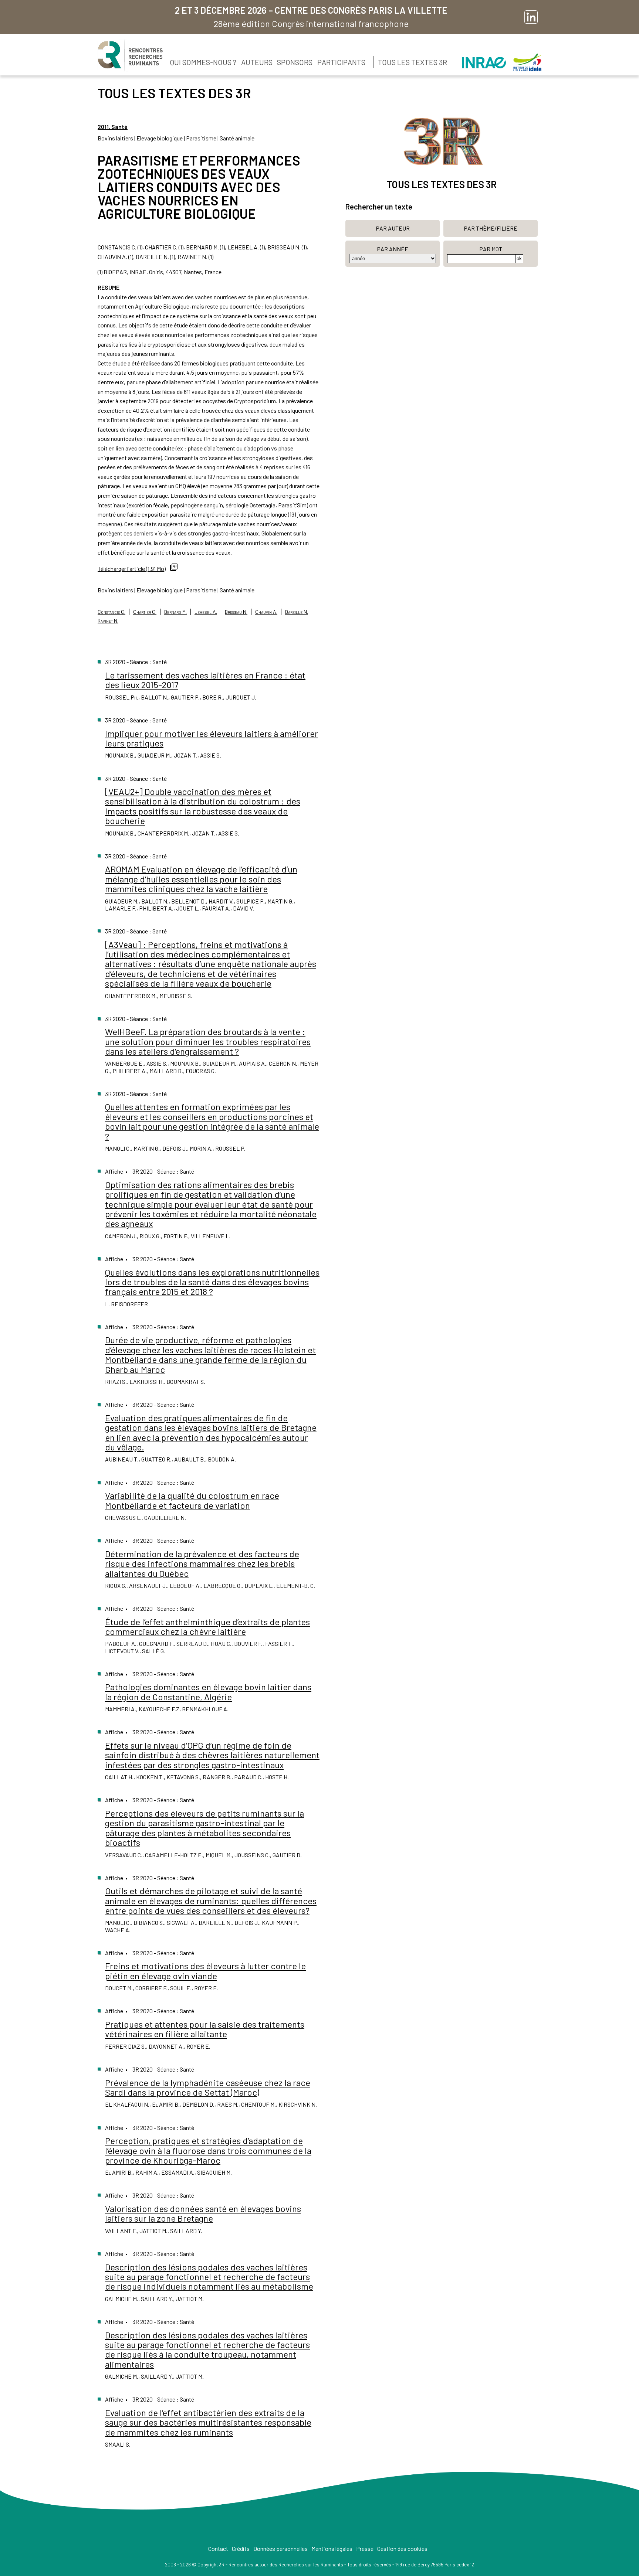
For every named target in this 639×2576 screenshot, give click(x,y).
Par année (393, 249)
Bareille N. (297, 612)
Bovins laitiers (115, 138)
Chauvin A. (266, 612)
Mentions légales (332, 2548)
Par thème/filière (491, 228)
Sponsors (295, 62)
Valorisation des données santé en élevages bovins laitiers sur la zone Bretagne (203, 2213)
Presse (365, 2548)
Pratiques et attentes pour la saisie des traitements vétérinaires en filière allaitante (205, 2029)
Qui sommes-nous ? (203, 62)
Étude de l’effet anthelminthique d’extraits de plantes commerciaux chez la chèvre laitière (207, 1626)
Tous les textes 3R (413, 62)
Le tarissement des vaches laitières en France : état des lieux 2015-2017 (205, 680)
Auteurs (257, 62)
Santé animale (237, 138)
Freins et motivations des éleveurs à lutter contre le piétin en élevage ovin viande (205, 1971)
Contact (218, 2548)
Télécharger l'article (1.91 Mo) (132, 569)
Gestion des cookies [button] (402, 2548)
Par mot (491, 249)
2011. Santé (113, 127)
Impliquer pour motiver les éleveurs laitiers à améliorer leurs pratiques (212, 738)
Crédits (241, 2548)
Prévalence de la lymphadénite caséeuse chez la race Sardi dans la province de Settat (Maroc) (208, 2087)
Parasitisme (201, 138)
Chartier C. (145, 612)
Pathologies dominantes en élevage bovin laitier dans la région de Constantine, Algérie (208, 1692)
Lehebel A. (206, 612)
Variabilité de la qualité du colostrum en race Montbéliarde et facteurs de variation (192, 1500)
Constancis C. (111, 612)
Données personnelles (280, 2548)
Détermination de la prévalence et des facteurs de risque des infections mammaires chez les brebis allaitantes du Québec (202, 1563)
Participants (341, 62)
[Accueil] (130, 55)
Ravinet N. (108, 621)
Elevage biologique (160, 138)
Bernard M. (175, 612)
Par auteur (393, 228)
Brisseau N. (236, 612)
